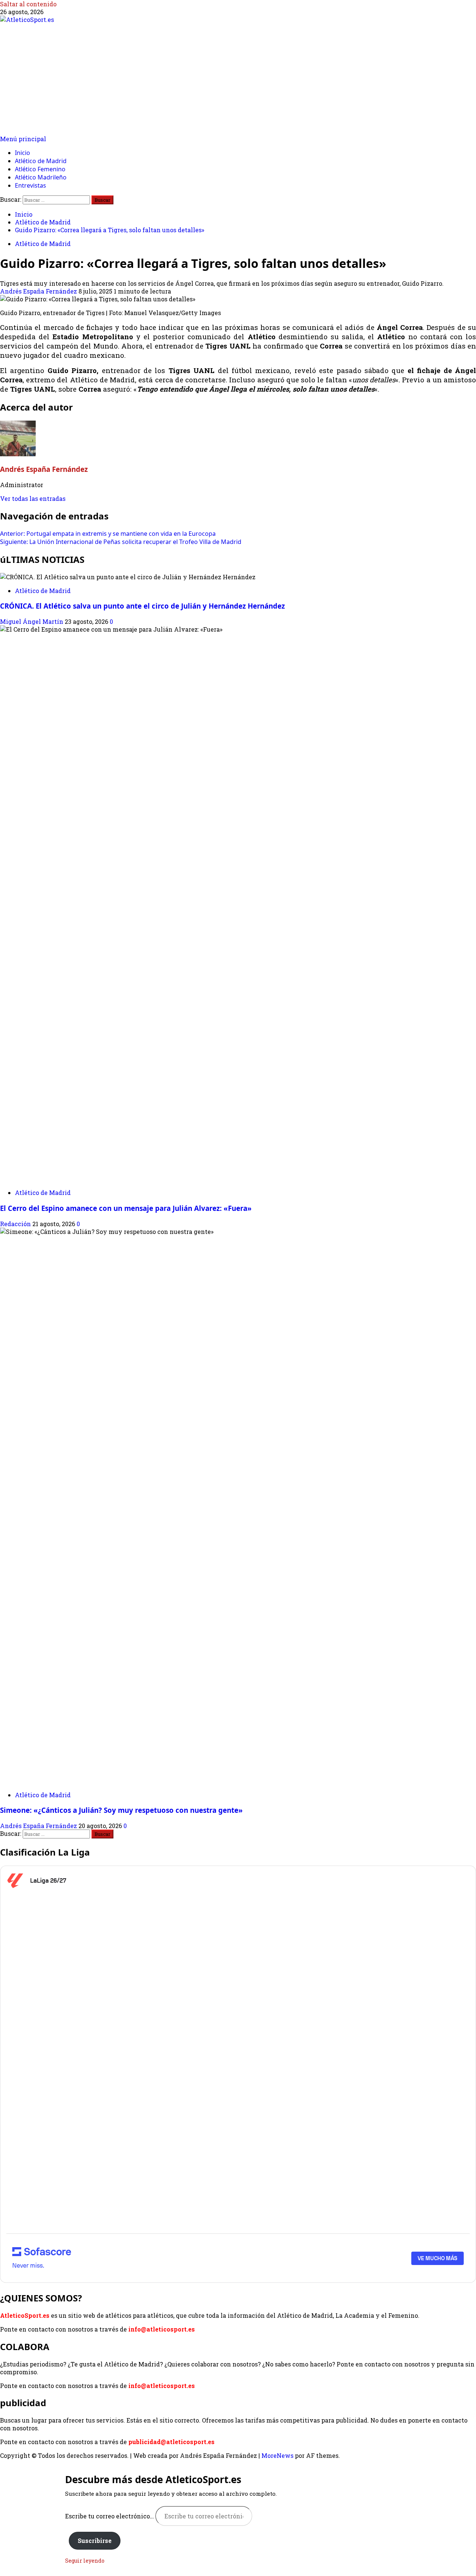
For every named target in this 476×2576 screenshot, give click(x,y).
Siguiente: (121, 542)
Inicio (22, 153)
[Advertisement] (238, 79)
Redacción (16, 1224)
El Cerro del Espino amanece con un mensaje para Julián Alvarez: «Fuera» (126, 1208)
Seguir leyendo (85, 2561)
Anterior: (108, 534)
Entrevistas (30, 185)
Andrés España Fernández (39, 291)
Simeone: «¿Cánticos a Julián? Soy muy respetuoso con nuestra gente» (121, 1810)
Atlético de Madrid (41, 161)
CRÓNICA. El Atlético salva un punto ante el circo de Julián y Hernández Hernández (142, 606)
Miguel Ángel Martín (32, 621)
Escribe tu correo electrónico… (110, 2516)
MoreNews (277, 2455)
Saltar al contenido (28, 4)
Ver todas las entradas (33, 498)
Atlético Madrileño (41, 177)
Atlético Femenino (40, 169)
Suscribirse (95, 2541)
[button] (23, 139)
